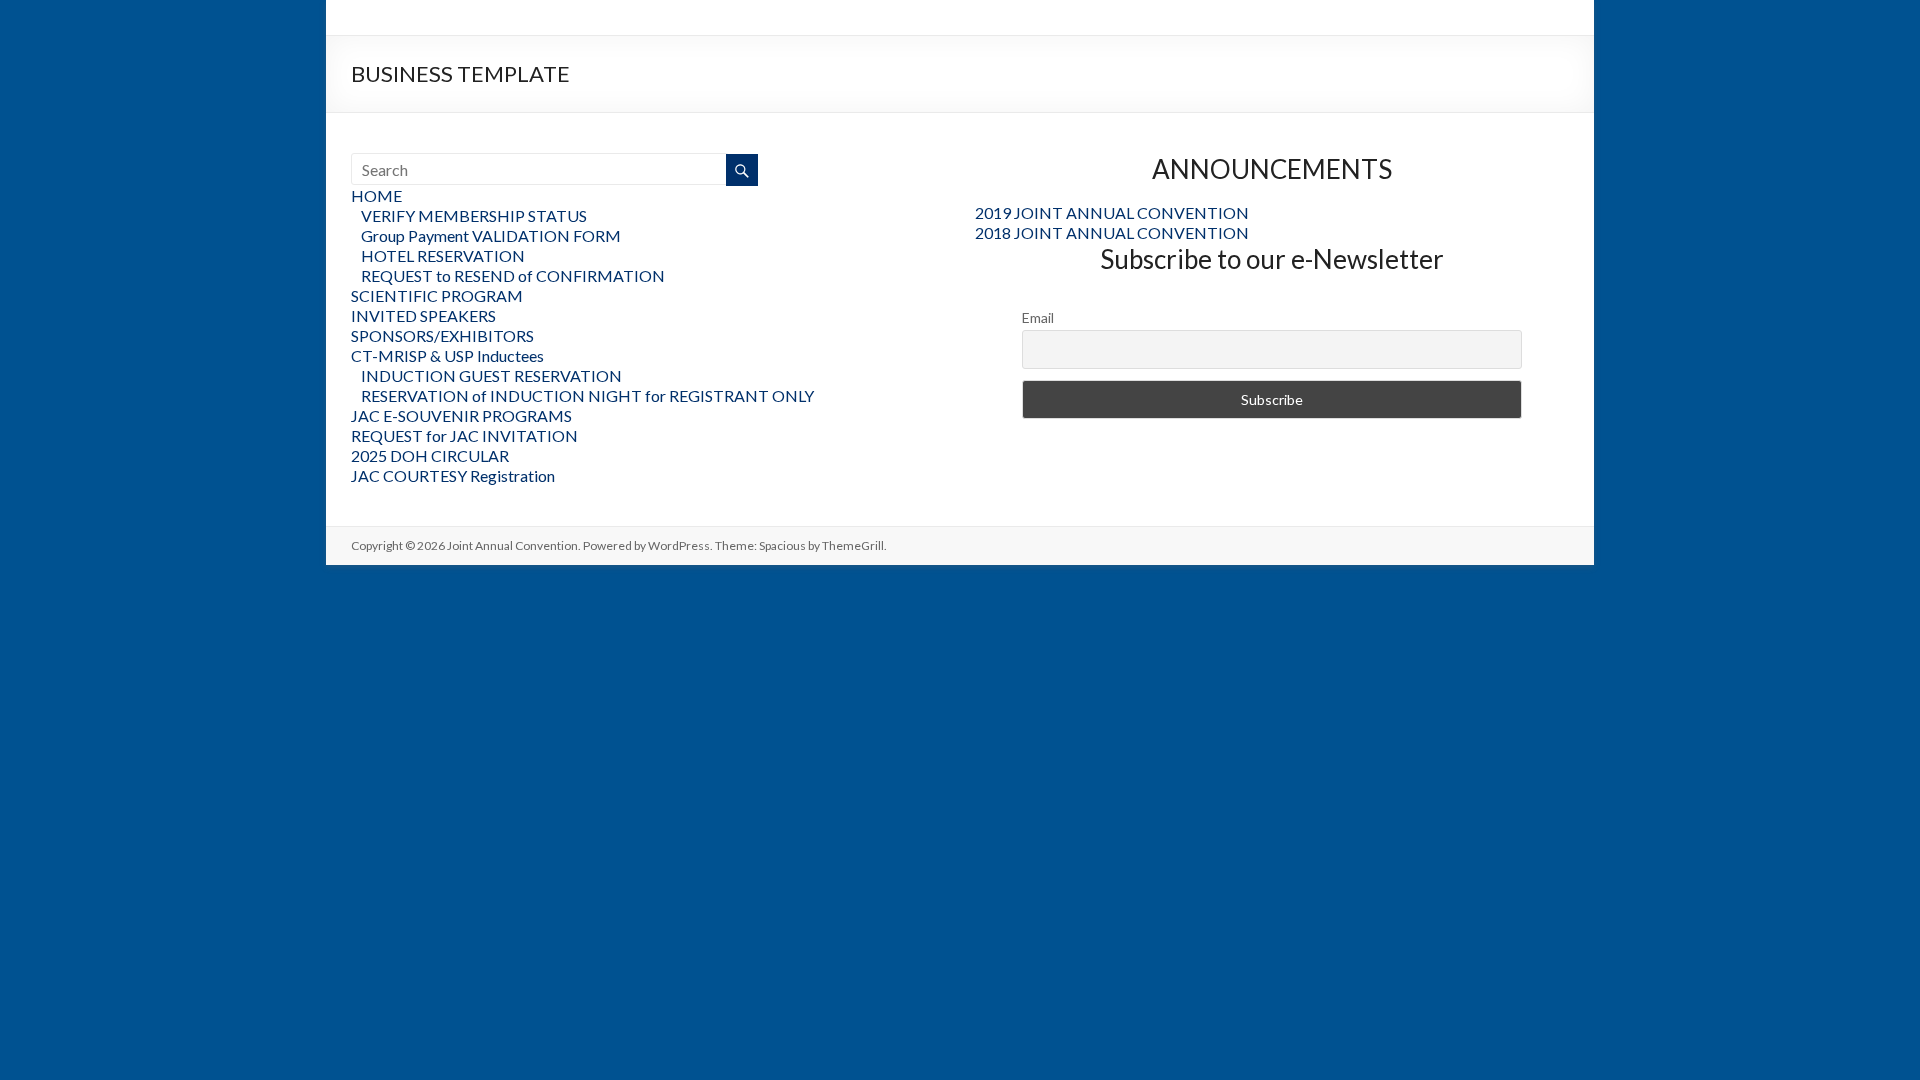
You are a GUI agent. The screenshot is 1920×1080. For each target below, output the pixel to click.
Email (1038, 317)
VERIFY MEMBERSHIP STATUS (474, 215)
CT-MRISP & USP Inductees (447, 355)
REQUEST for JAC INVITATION (464, 435)
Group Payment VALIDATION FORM (491, 235)
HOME (376, 195)
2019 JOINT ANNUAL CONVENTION (1112, 212)
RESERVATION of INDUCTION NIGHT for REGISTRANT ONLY (587, 395)
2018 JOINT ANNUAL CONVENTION (1112, 232)
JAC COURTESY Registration (453, 475)
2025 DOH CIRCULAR (430, 455)
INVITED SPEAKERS (423, 315)
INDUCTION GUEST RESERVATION (491, 375)
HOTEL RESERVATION (443, 255)
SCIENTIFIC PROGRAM (437, 295)
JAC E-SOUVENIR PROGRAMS (461, 415)
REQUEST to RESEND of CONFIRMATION (513, 275)
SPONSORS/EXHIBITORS (442, 335)
